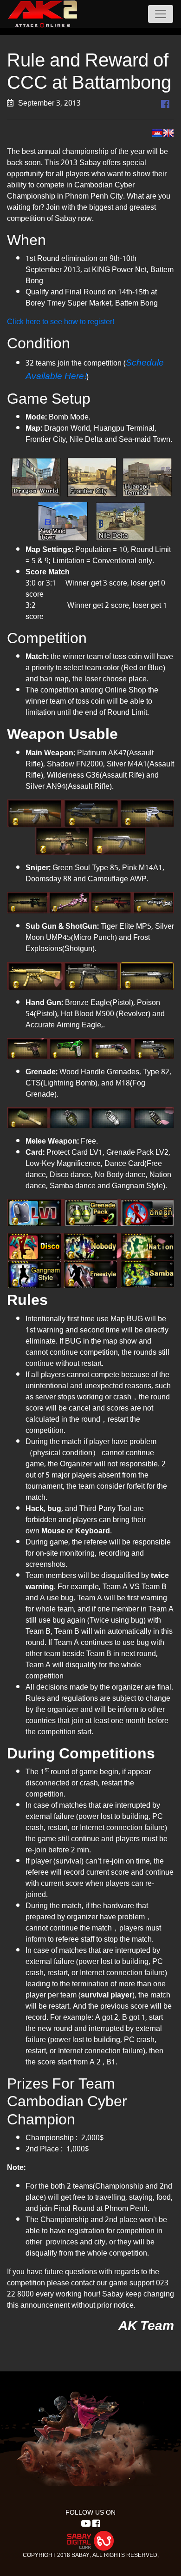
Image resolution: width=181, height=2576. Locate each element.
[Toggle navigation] (161, 14)
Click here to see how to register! (61, 322)
